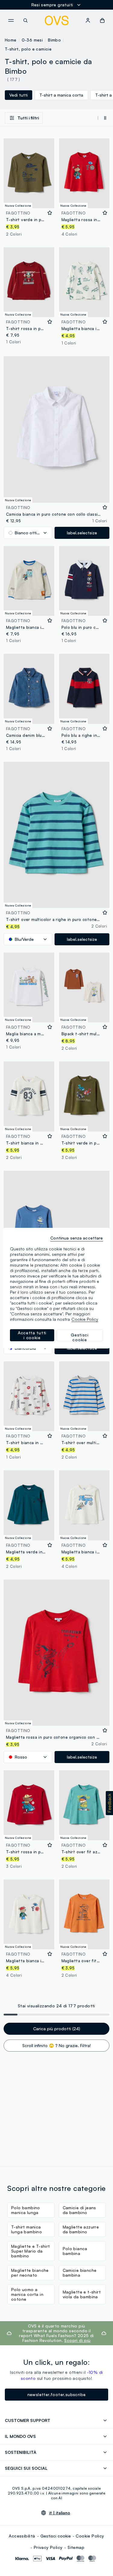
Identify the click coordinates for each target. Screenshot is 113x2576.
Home (11, 40)
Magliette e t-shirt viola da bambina (82, 2294)
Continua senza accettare (77, 1238)
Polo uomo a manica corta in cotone (27, 2294)
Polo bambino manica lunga (26, 2210)
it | (60, 2513)
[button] (109, 1803)
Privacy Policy (48, 2547)
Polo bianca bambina (75, 2251)
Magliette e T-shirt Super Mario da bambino (31, 2251)
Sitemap (76, 2547)
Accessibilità (22, 2536)
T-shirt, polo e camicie (28, 49)
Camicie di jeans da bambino (79, 2210)
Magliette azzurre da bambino (81, 2229)
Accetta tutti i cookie (32, 1335)
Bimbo (54, 40)
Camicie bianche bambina (80, 2273)
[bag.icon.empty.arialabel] (102, 20)
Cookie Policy (90, 2536)
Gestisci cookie (56, 2536)
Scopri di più (77, 2340)
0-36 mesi (32, 40)
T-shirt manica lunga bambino (27, 2229)
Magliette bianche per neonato (30, 2273)
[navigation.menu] (11, 20)
